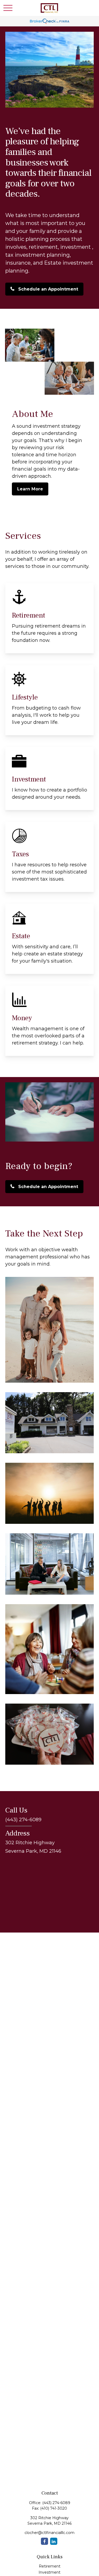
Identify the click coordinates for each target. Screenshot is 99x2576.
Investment (49, 2572)
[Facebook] (44, 2541)
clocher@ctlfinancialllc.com (49, 2533)
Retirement (50, 2566)
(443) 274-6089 (56, 2503)
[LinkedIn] (54, 2541)
